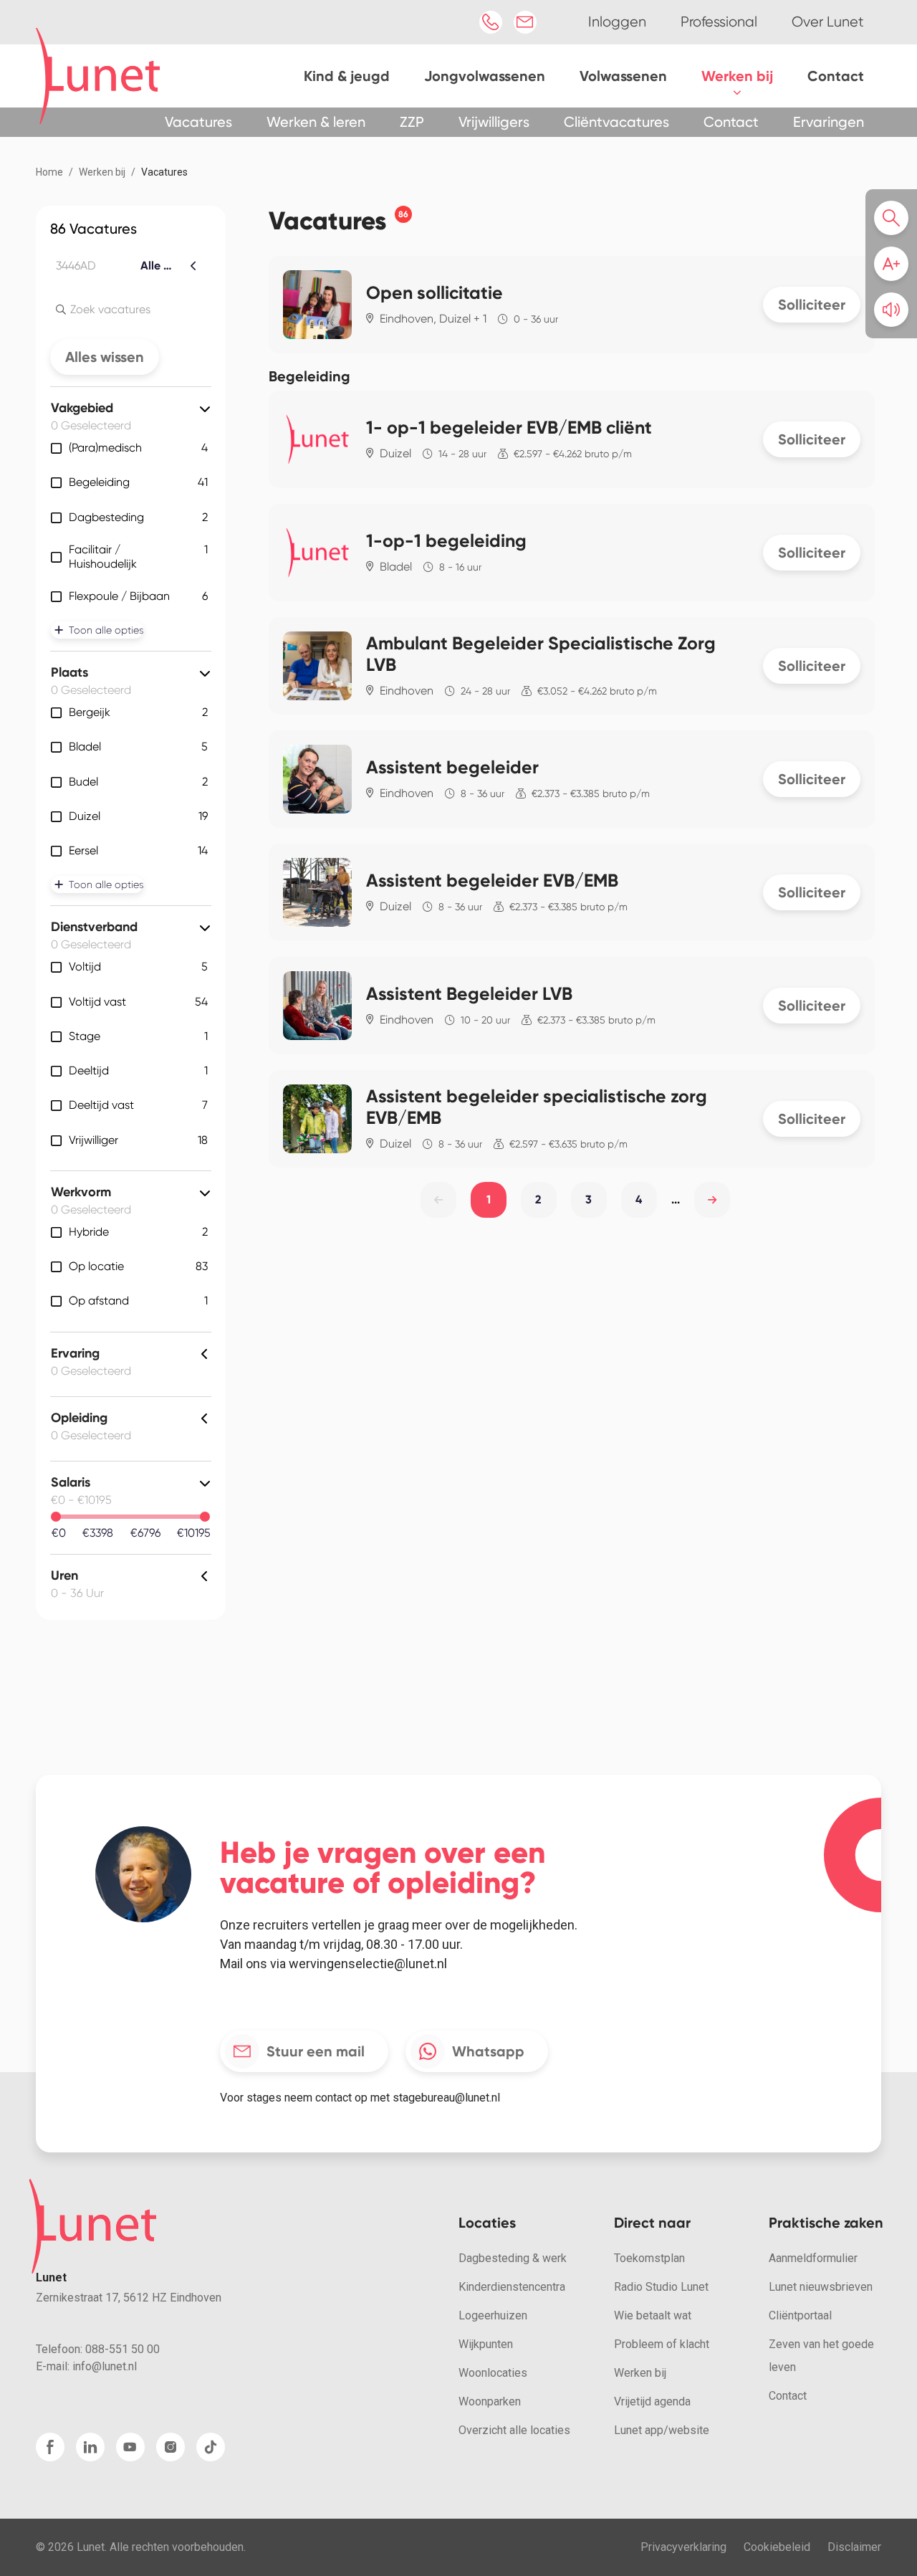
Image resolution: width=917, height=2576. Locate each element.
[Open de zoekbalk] (896, 218)
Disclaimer (854, 2547)
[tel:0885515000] (491, 22)
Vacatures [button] (198, 122)
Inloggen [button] (617, 22)
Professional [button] (719, 22)
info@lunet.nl (105, 2366)
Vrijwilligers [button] (494, 122)
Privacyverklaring (683, 2547)
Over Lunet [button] (828, 22)
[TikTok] (211, 2447)
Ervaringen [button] (829, 122)
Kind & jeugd (347, 76)
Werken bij (737, 76)
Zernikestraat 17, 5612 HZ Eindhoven (129, 2298)
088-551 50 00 (123, 2349)
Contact (836, 76)
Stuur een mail (316, 2051)
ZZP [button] (412, 122)
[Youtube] (130, 2447)
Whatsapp (488, 2051)
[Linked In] (90, 2447)
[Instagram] (171, 2447)
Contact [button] (731, 122)
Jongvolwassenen (485, 76)
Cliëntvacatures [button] (616, 122)
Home (49, 172)
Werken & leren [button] (316, 122)
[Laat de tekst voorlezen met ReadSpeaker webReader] (891, 310)
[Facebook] (50, 2447)
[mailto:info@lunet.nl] (525, 22)
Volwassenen (623, 76)
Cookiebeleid (777, 2547)
